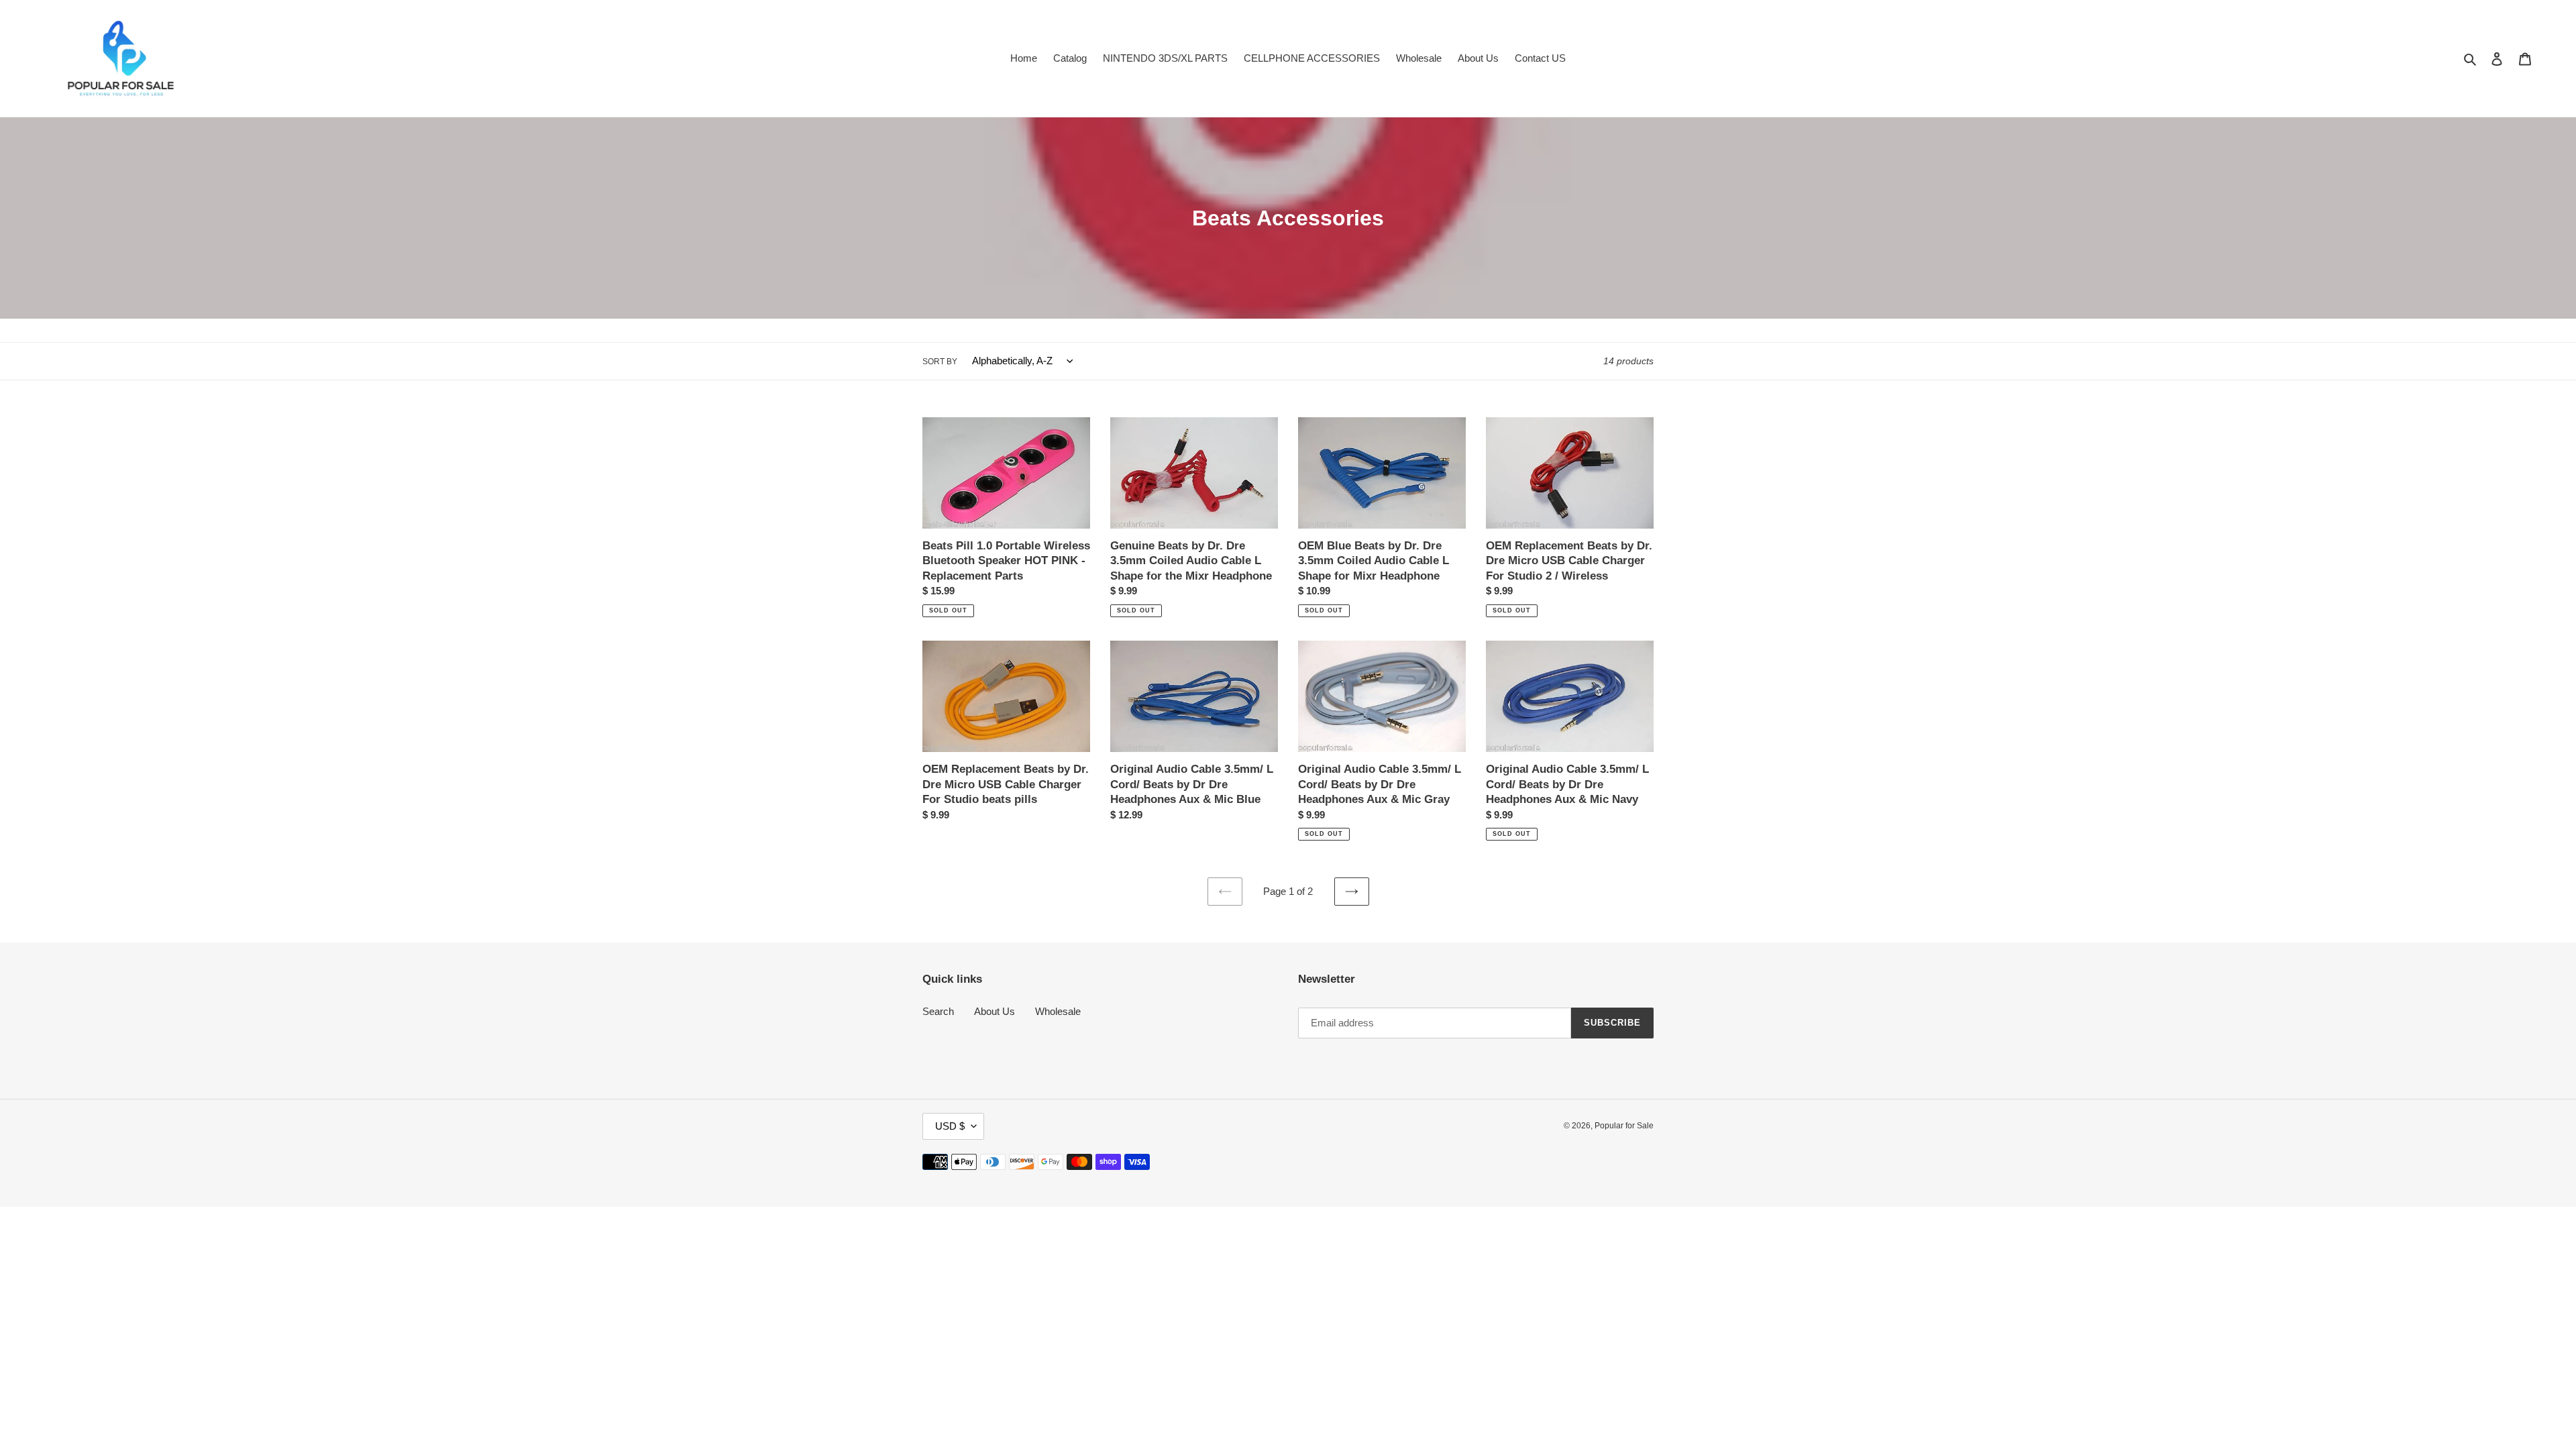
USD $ (950, 1126)
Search (938, 1011)
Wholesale (1058, 1011)
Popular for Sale (1624, 1126)
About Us (995, 1011)
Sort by (940, 362)
